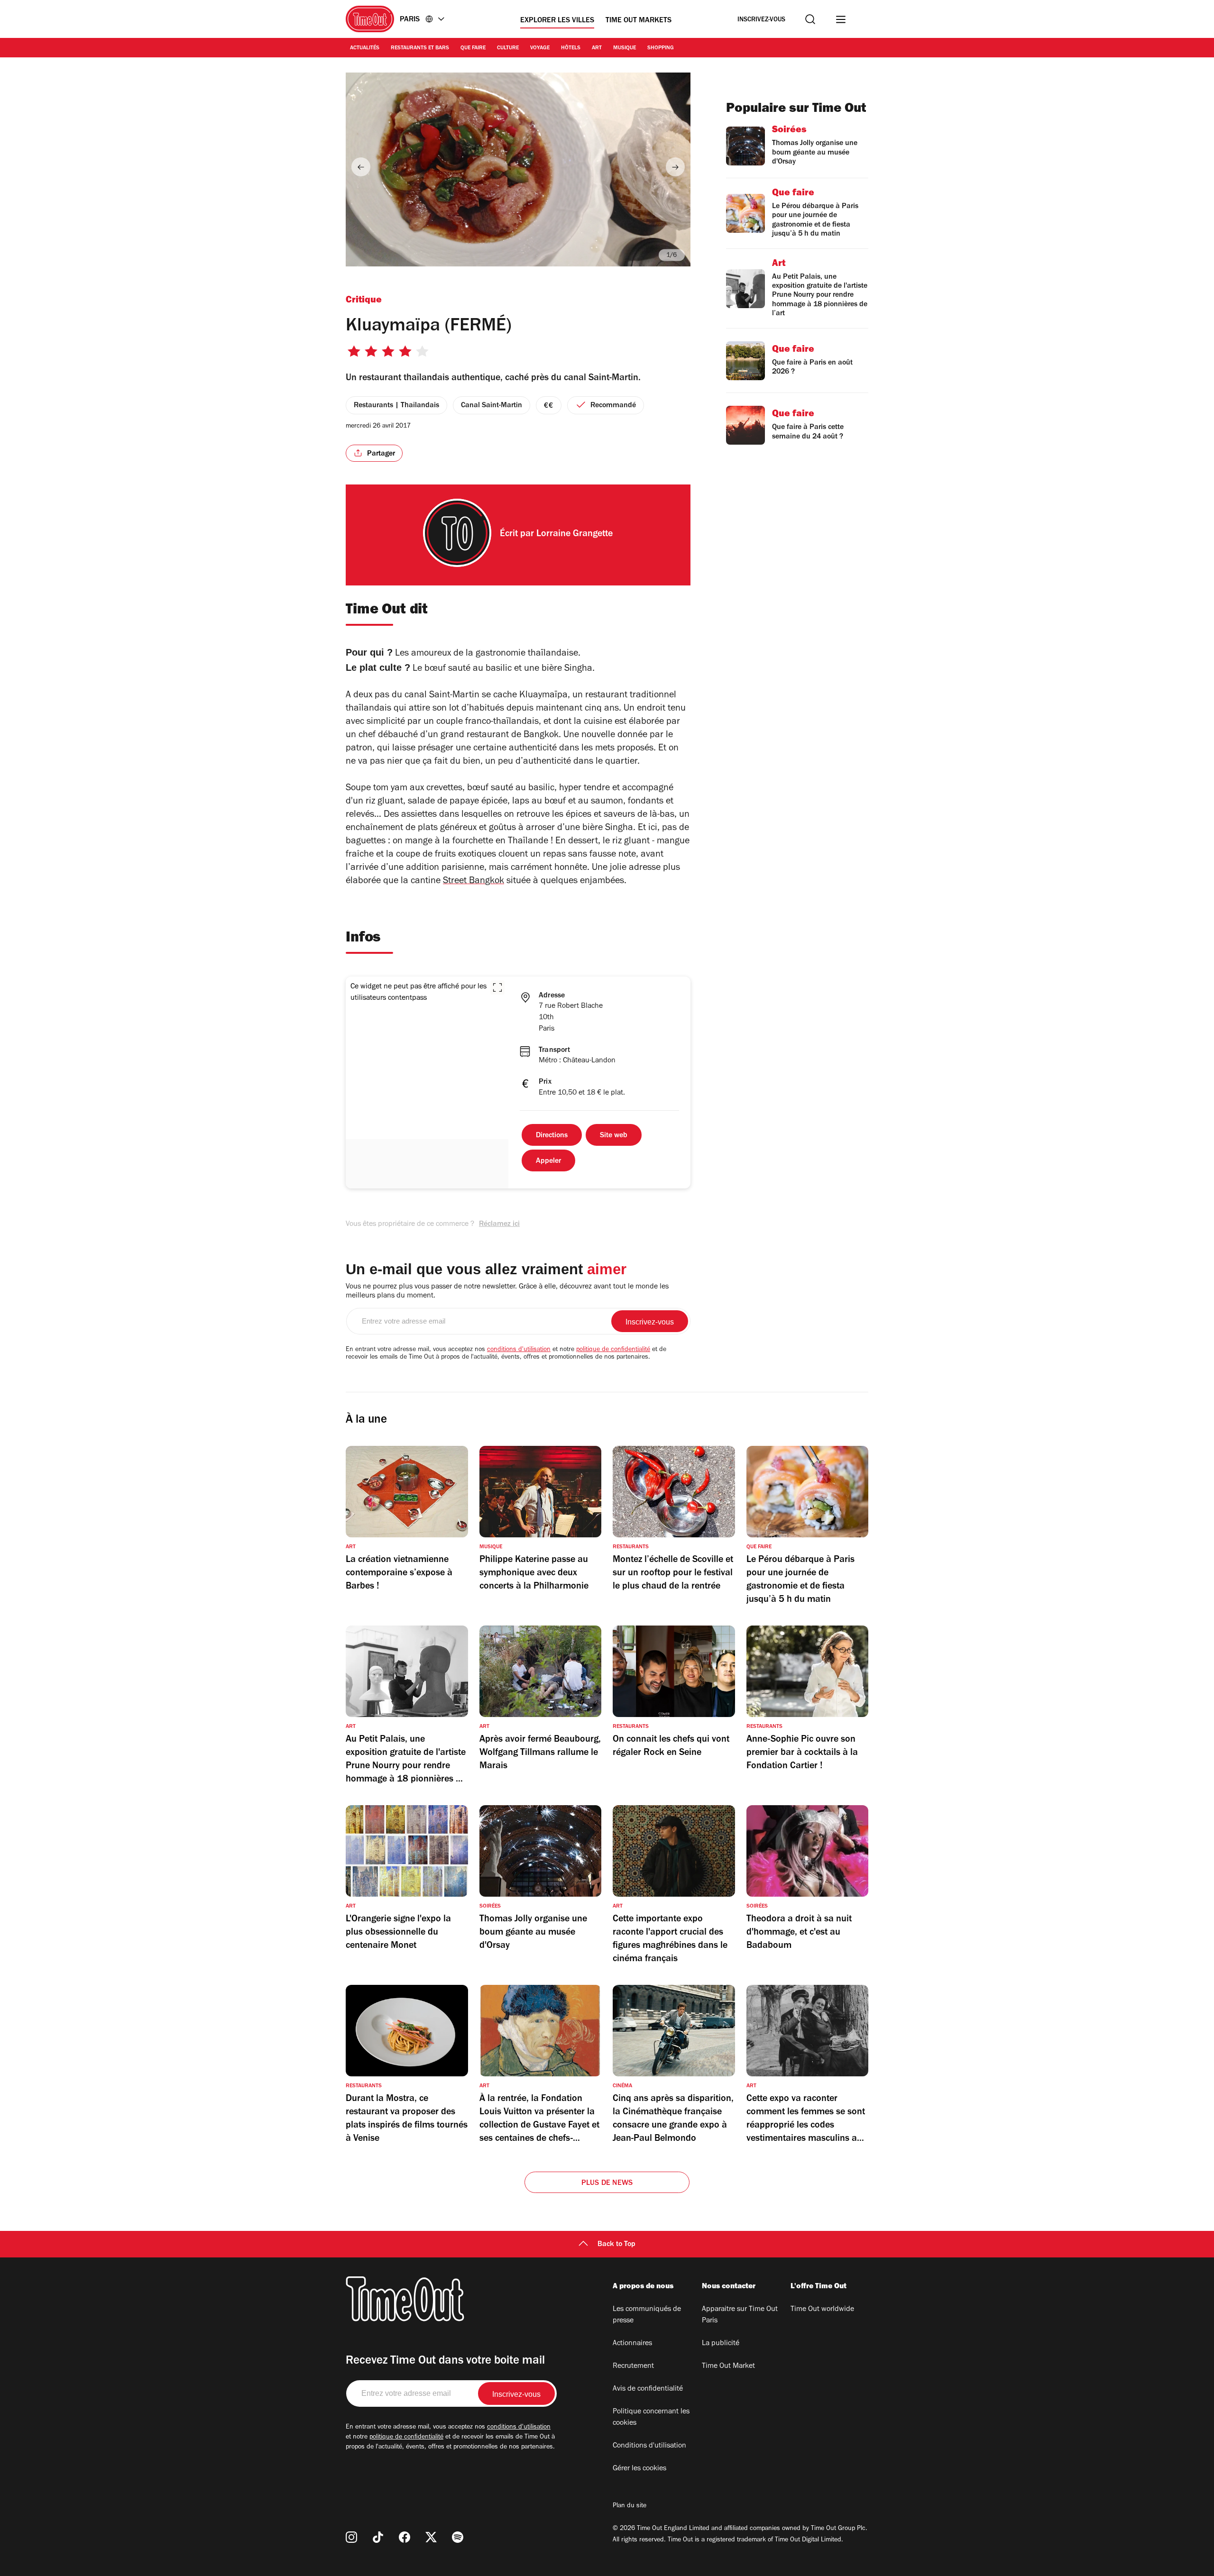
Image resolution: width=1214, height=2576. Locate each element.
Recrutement (633, 2366)
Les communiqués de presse (647, 2315)
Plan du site (630, 2506)
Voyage (540, 48)
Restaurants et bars (420, 48)
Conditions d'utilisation (649, 2446)
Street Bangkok (474, 882)
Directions (552, 1136)
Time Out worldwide (822, 2310)
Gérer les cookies (639, 2469)
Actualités (365, 48)
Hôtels (571, 48)
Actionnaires (632, 2344)
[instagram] (351, 2537)
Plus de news (607, 2183)
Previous (361, 167)
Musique (625, 48)
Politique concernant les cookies (651, 2418)
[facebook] (405, 2537)
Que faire (473, 48)
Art (597, 48)
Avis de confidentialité (648, 2389)
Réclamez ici (499, 1224)
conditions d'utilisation (519, 1350)
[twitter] (431, 2537)
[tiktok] (378, 2537)
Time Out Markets (639, 21)
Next (675, 167)
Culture (508, 48)
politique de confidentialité (613, 1350)
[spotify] (458, 2537)
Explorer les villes (557, 21)
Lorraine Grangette (575, 535)
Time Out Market (728, 2366)
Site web (614, 1136)
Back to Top (616, 2245)
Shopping (661, 48)
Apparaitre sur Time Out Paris (740, 2315)
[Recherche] (810, 19)
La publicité (721, 2344)
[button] (497, 987)
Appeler (548, 1161)
